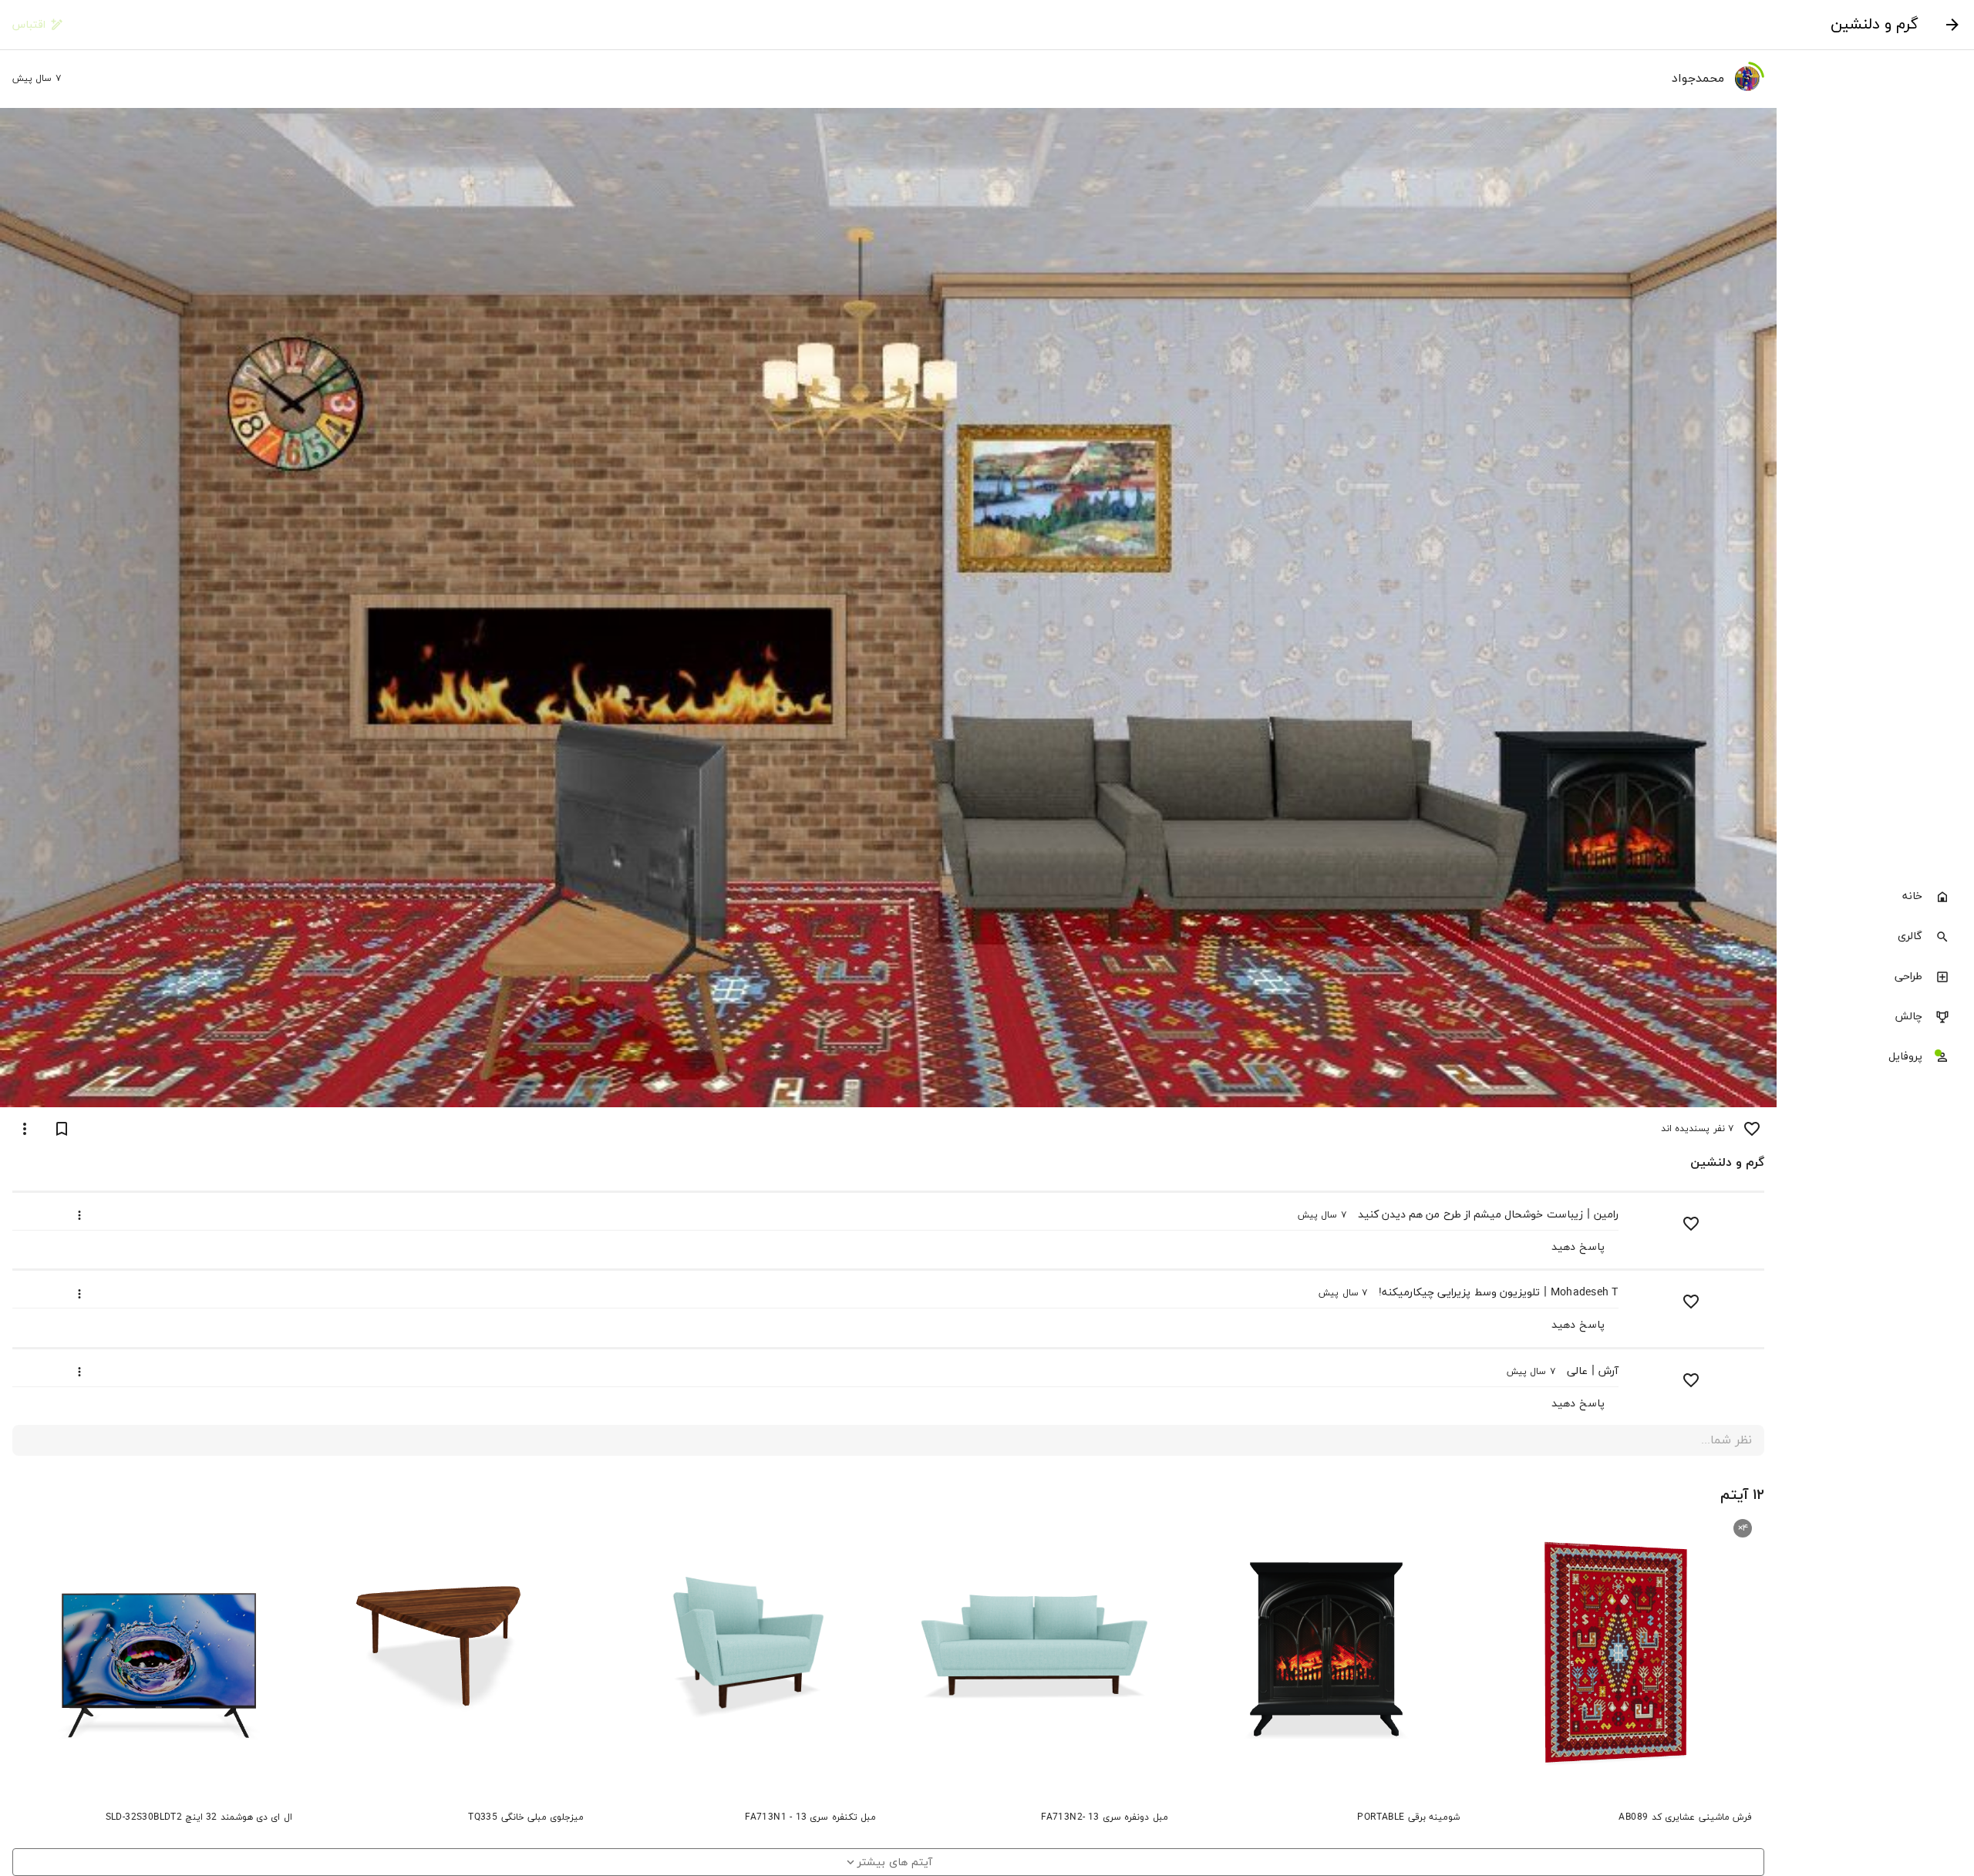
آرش (1609, 1371)
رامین (1606, 1215)
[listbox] (1875, 978)
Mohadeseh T (1585, 1293)
